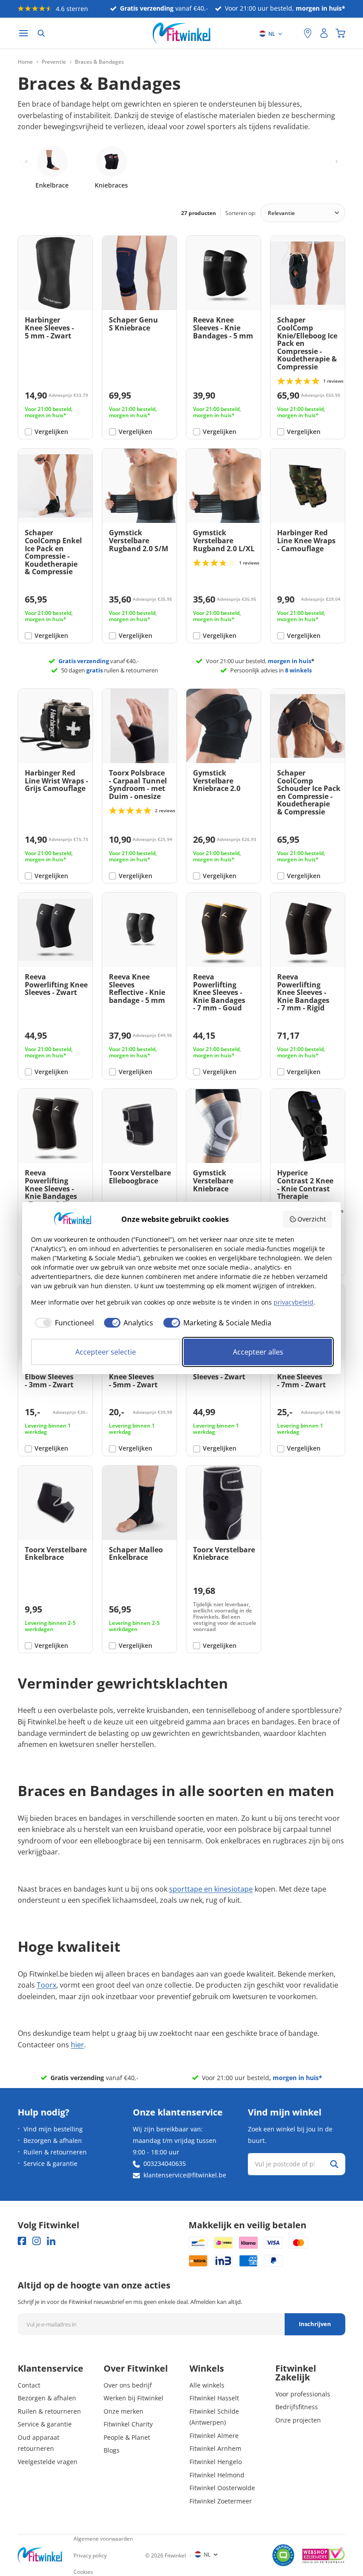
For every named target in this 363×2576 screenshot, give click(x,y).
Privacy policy (90, 2555)
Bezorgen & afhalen (53, 2140)
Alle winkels (207, 2385)
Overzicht (312, 1219)
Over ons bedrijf (128, 2385)
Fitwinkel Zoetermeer (221, 2501)
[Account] (324, 33)
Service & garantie (50, 2163)
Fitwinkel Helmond (217, 2475)
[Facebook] (22, 2241)
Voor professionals (303, 2394)
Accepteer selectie (106, 1352)
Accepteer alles (258, 1352)
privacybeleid (293, 1302)
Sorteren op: (241, 213)
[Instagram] (37, 2241)
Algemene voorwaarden (103, 2539)
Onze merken (124, 2411)
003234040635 (165, 2163)
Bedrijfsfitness (297, 2407)
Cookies (83, 2572)
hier (77, 2045)
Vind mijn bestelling (53, 2129)
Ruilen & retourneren (55, 2152)
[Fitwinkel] (40, 2555)
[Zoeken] (41, 33)
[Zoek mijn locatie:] (293, 33)
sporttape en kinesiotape (211, 1889)
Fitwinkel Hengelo (216, 2462)
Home (25, 62)
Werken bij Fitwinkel (133, 2398)
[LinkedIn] (51, 2241)
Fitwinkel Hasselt (214, 2398)
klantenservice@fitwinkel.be (185, 2175)
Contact (29, 2385)
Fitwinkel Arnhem (215, 2448)
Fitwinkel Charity (128, 2424)
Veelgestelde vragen (48, 2462)
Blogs (112, 2450)
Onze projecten (298, 2420)
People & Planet (127, 2437)
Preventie (54, 62)
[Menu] (23, 33)
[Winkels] (308, 33)
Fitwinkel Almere (214, 2436)
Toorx (46, 1985)
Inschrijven (315, 2324)
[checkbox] (62, 1323)
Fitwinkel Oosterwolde (222, 2488)
